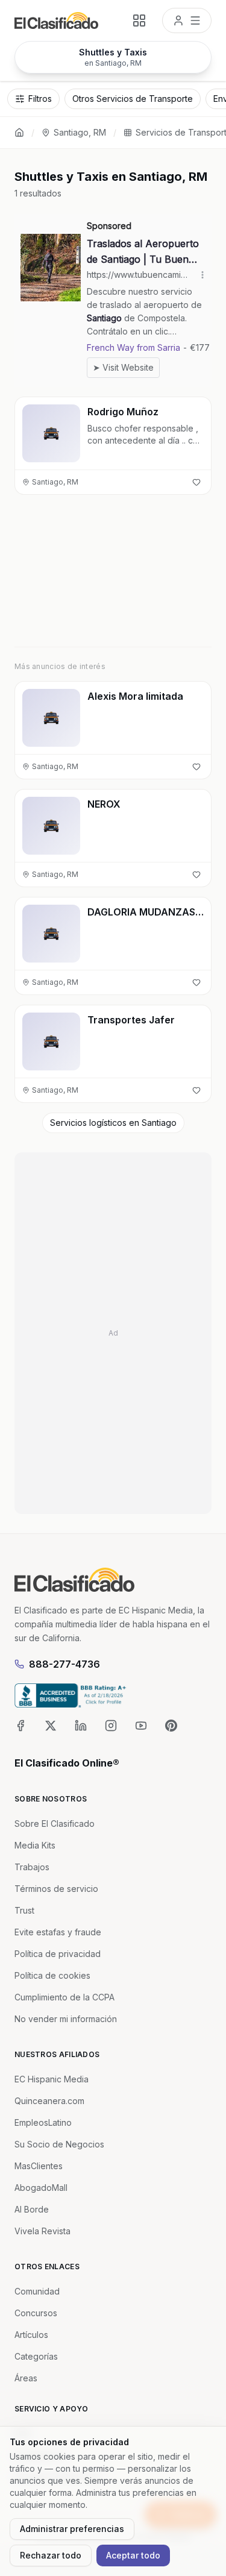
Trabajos (32, 1867)
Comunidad (37, 2291)
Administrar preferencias (72, 2529)
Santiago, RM (80, 132)
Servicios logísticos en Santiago (113, 1123)
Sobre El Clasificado (55, 1824)
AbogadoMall (41, 2188)
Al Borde (32, 2209)
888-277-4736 (64, 1664)
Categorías (36, 2356)
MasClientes (39, 2166)
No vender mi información (66, 2019)
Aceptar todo (133, 2555)
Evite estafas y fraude (58, 1932)
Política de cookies (52, 1975)
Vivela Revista (42, 2231)
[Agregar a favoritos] (196, 482)
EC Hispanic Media (52, 2079)
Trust (24, 1910)
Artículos (31, 2335)
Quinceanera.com (49, 2101)
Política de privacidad (58, 1954)
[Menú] (187, 20)
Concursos (36, 2313)
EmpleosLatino (43, 2122)
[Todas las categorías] (139, 20)
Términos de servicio (56, 1889)
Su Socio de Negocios (59, 2144)
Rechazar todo (51, 2555)
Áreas (26, 2378)
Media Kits (35, 1845)
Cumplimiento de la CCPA (64, 1997)
